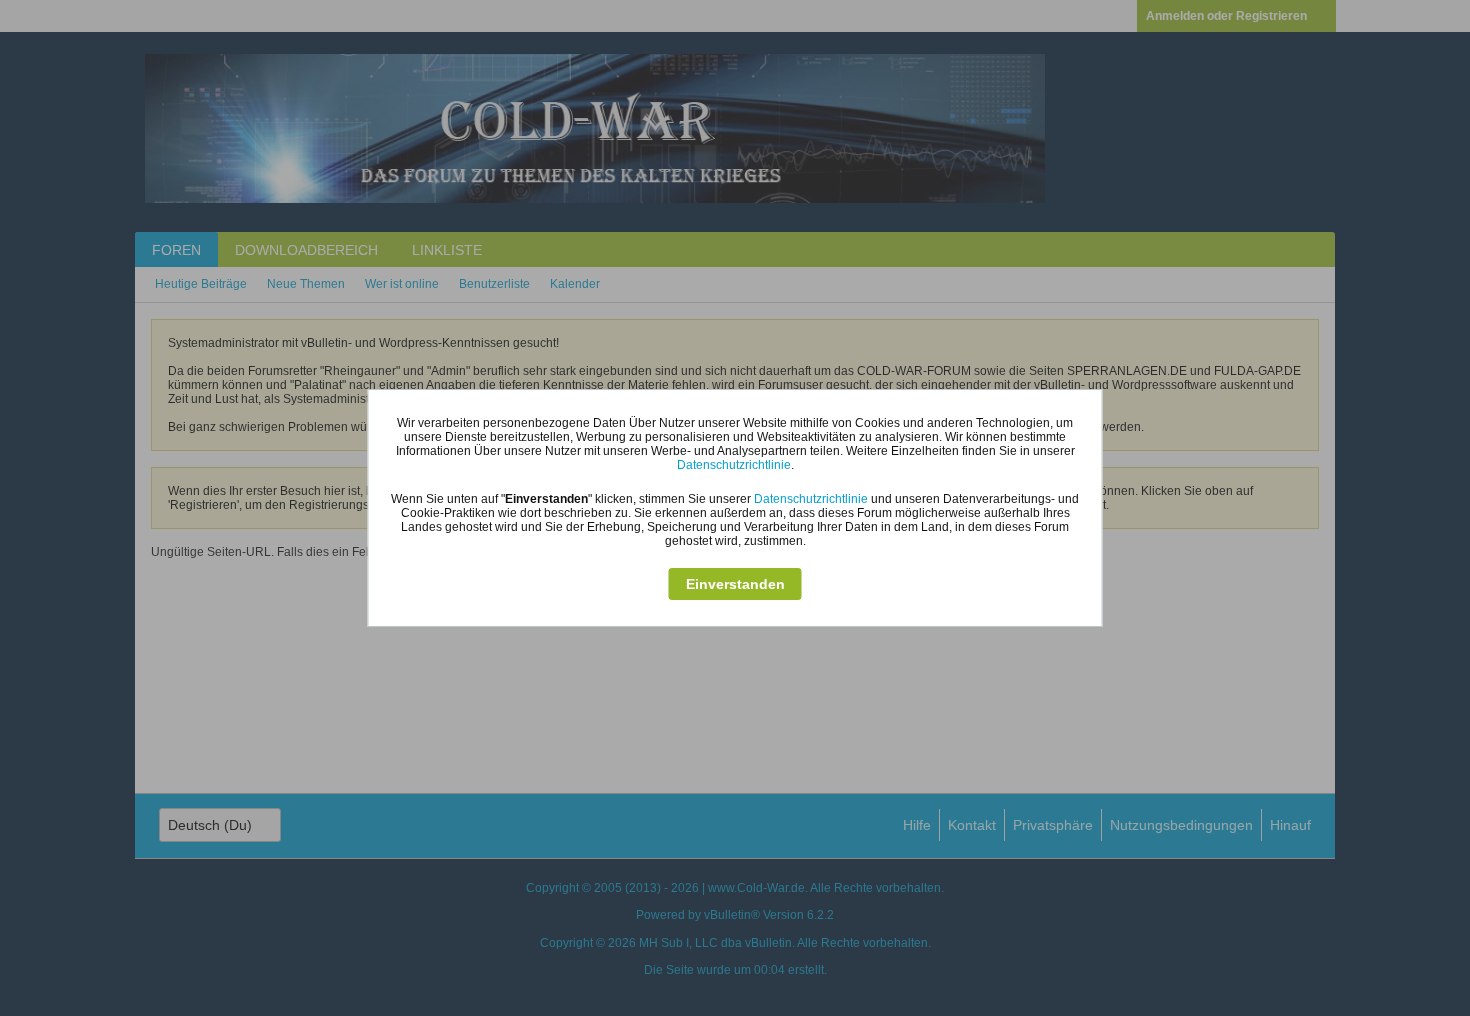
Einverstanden (735, 584)
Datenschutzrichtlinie (734, 465)
